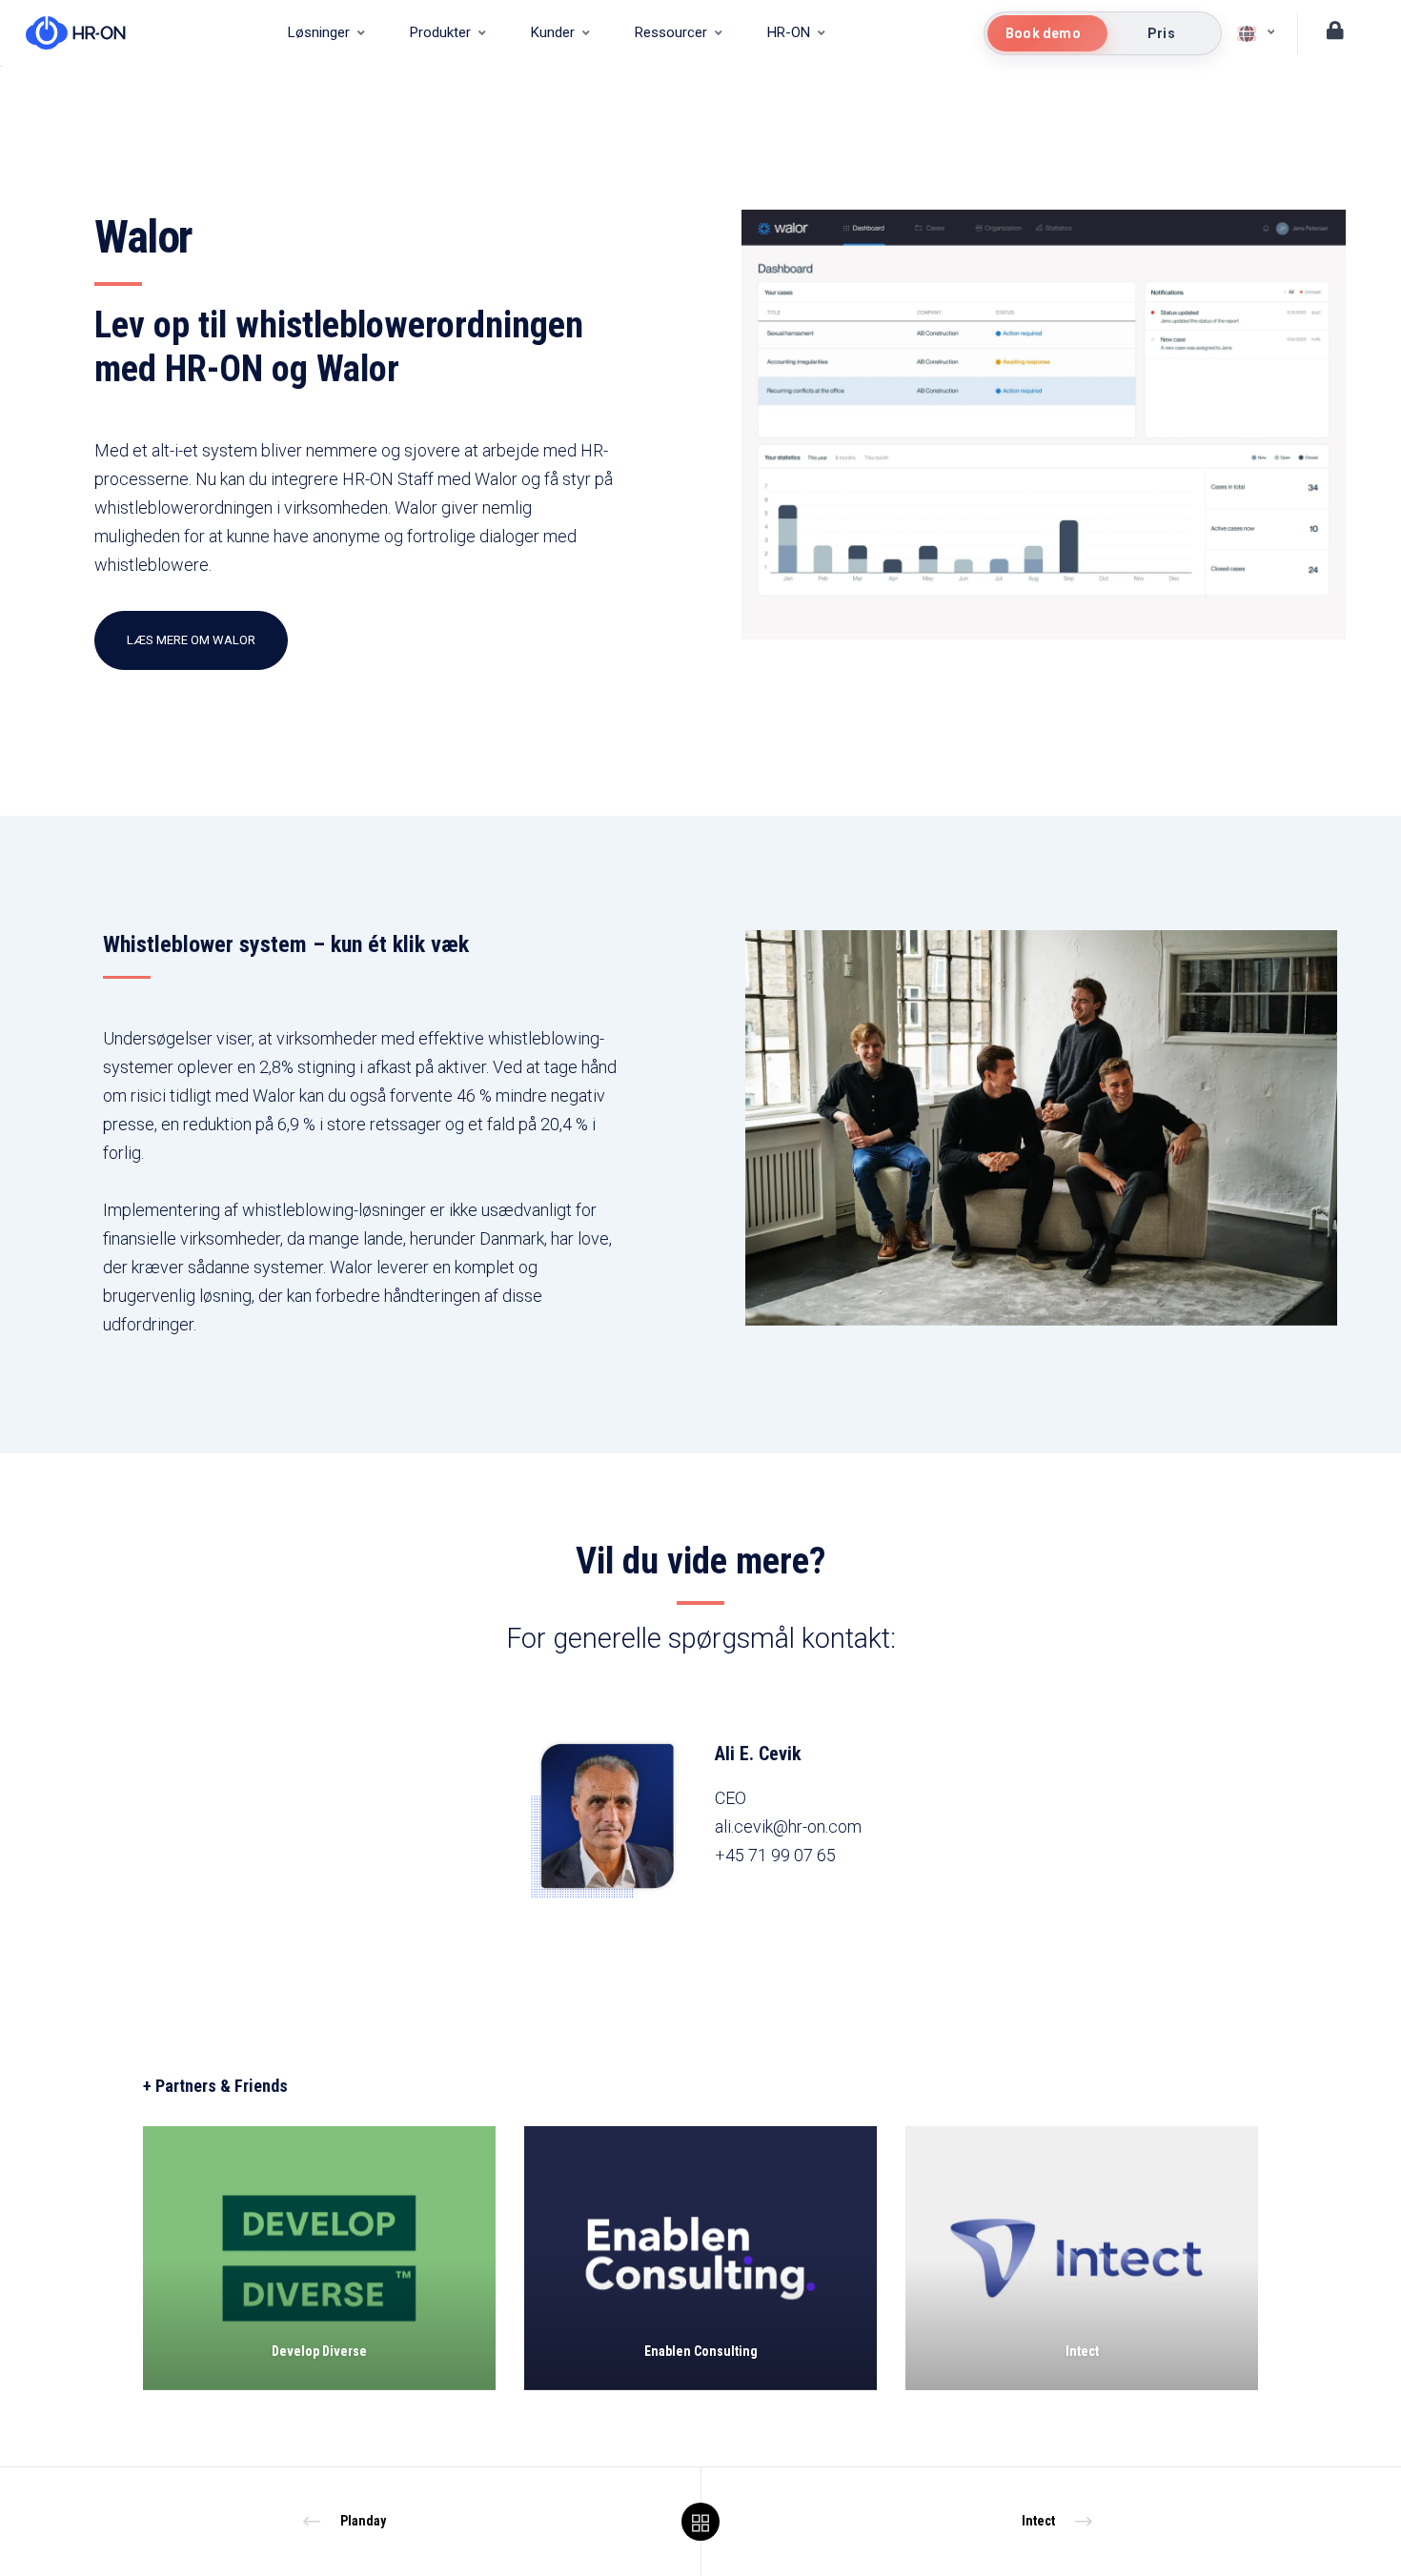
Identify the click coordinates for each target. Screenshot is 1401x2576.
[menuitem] (326, 33)
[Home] (66, 33)
